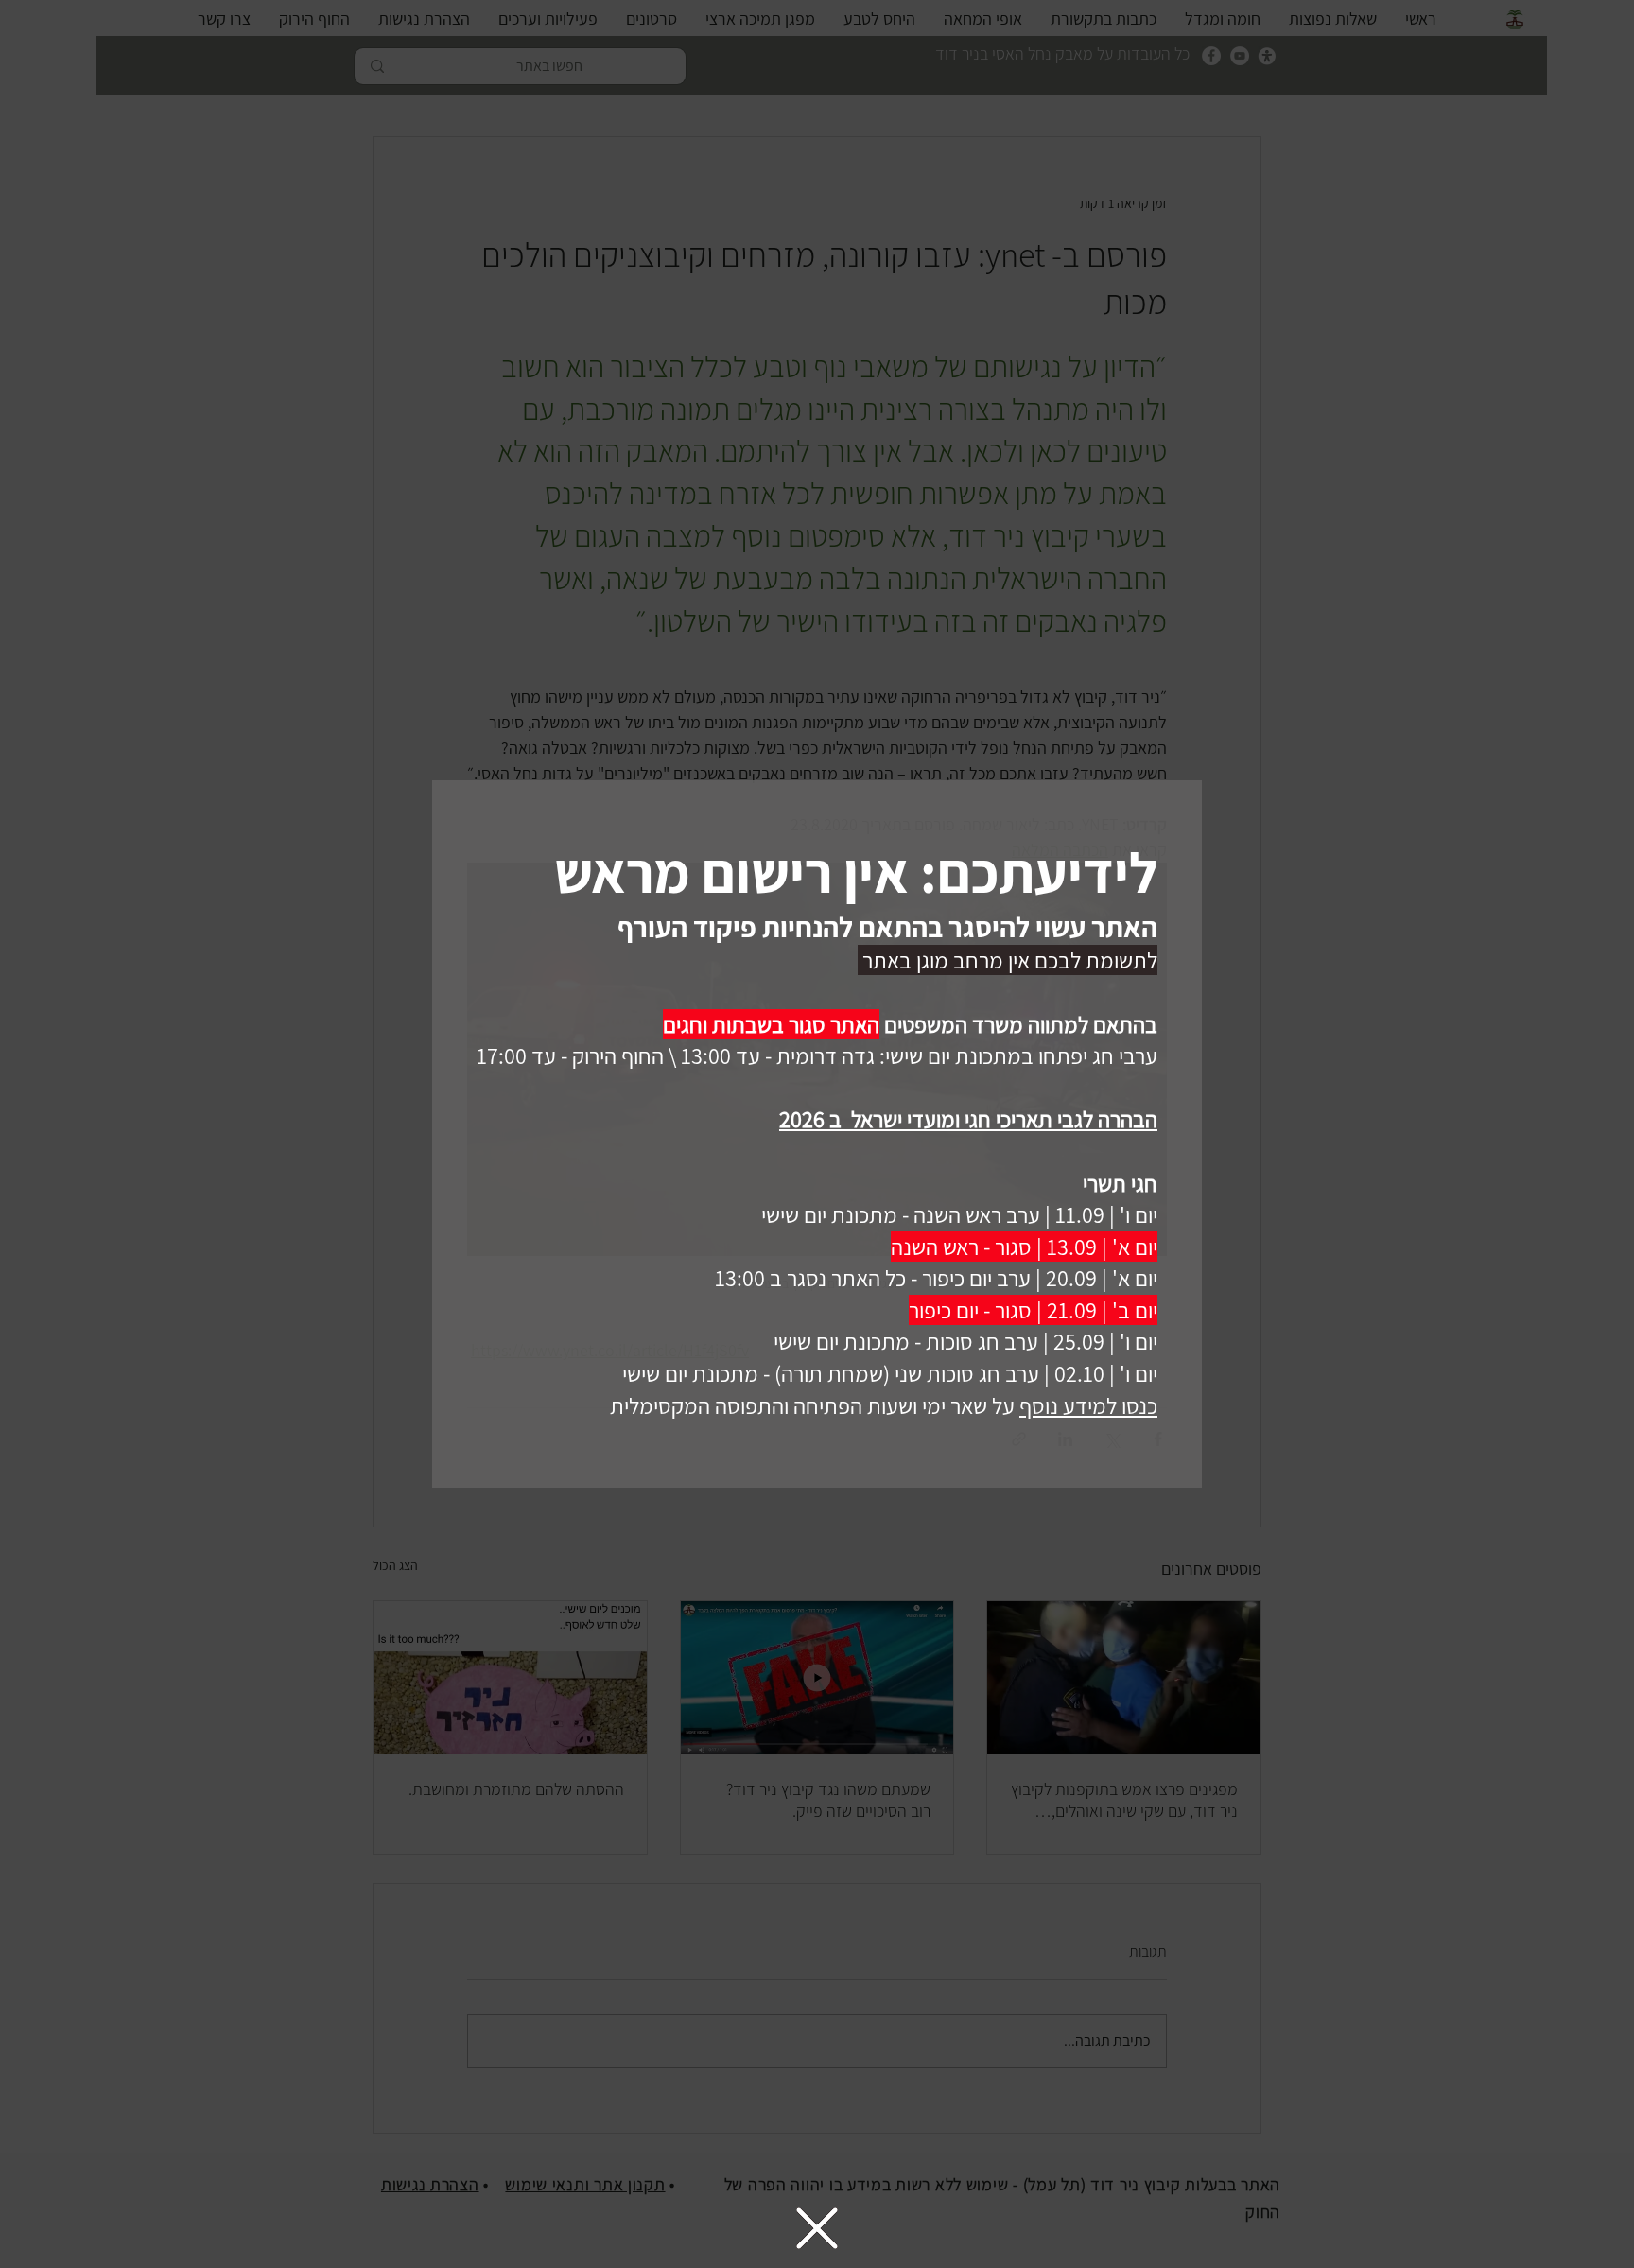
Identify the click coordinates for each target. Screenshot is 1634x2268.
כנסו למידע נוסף (1088, 1405)
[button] (817, 2228)
